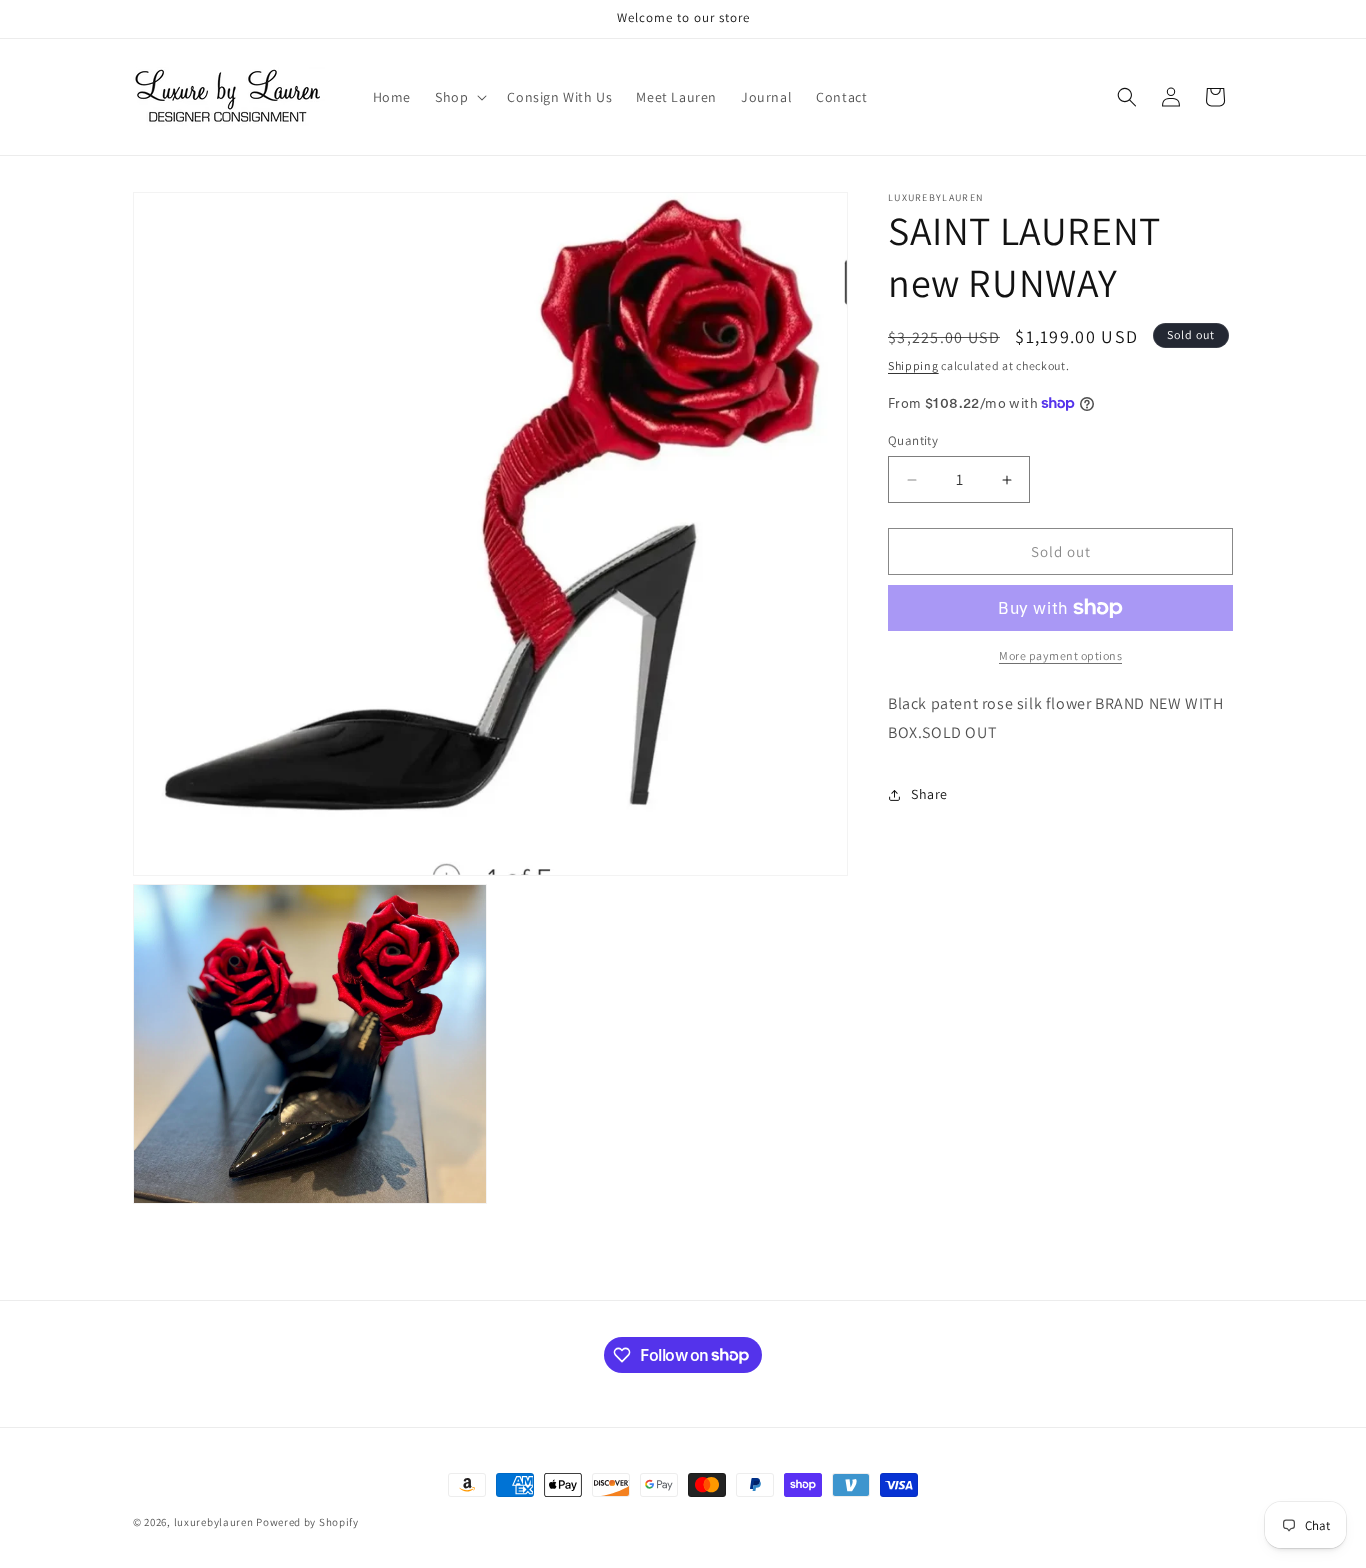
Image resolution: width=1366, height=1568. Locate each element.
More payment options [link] (1060, 655)
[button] (459, 97)
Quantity (913, 440)
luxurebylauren (214, 1522)
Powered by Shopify (307, 1522)
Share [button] (929, 794)
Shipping (913, 365)
